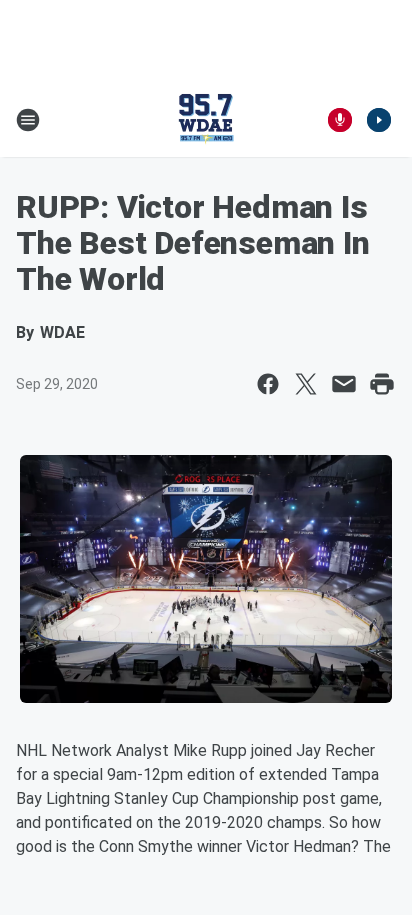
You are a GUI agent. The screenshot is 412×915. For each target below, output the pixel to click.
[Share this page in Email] (344, 384)
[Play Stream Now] (379, 120)
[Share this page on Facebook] (268, 384)
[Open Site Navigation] (28, 120)
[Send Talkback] (340, 120)
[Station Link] (206, 120)
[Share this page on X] (306, 384)
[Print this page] (382, 384)
